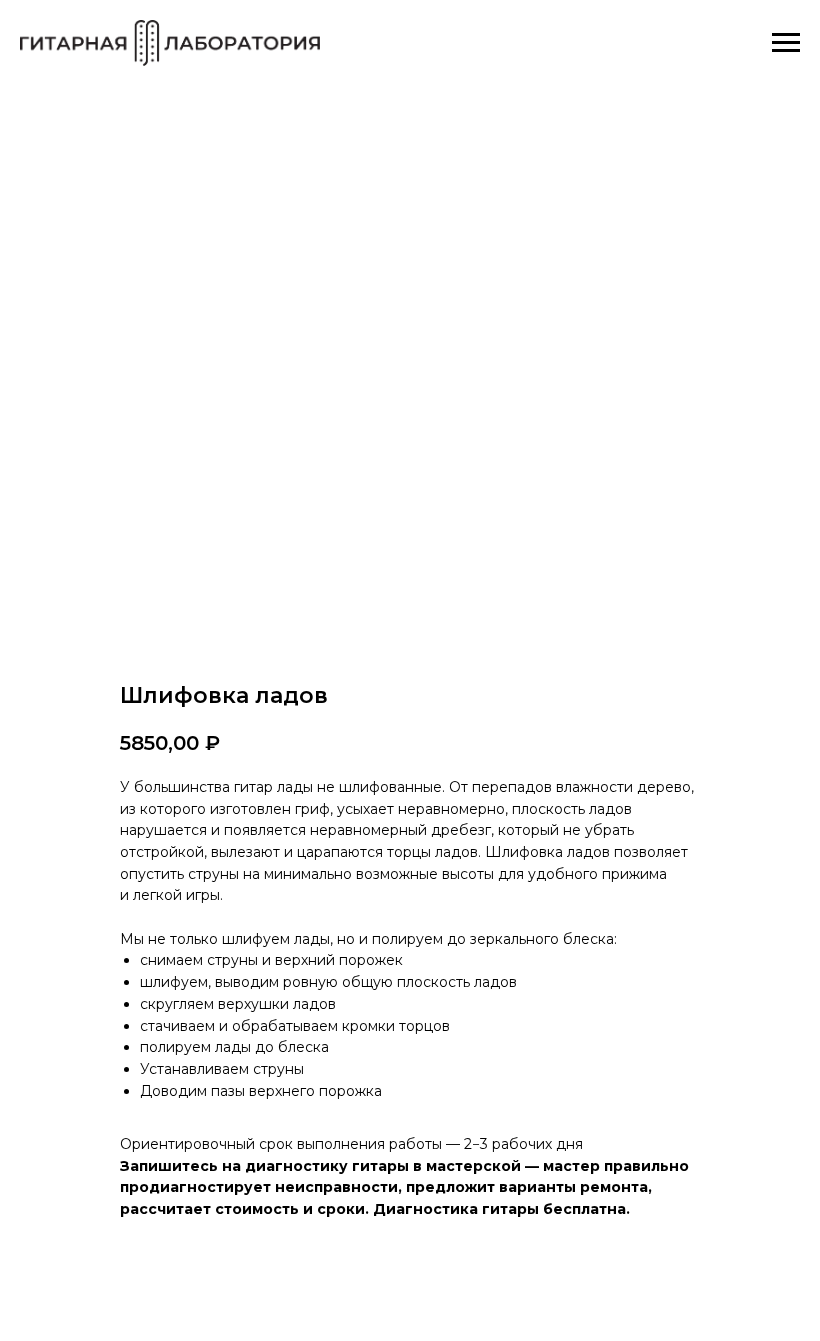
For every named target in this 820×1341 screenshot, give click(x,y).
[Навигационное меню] (786, 43)
